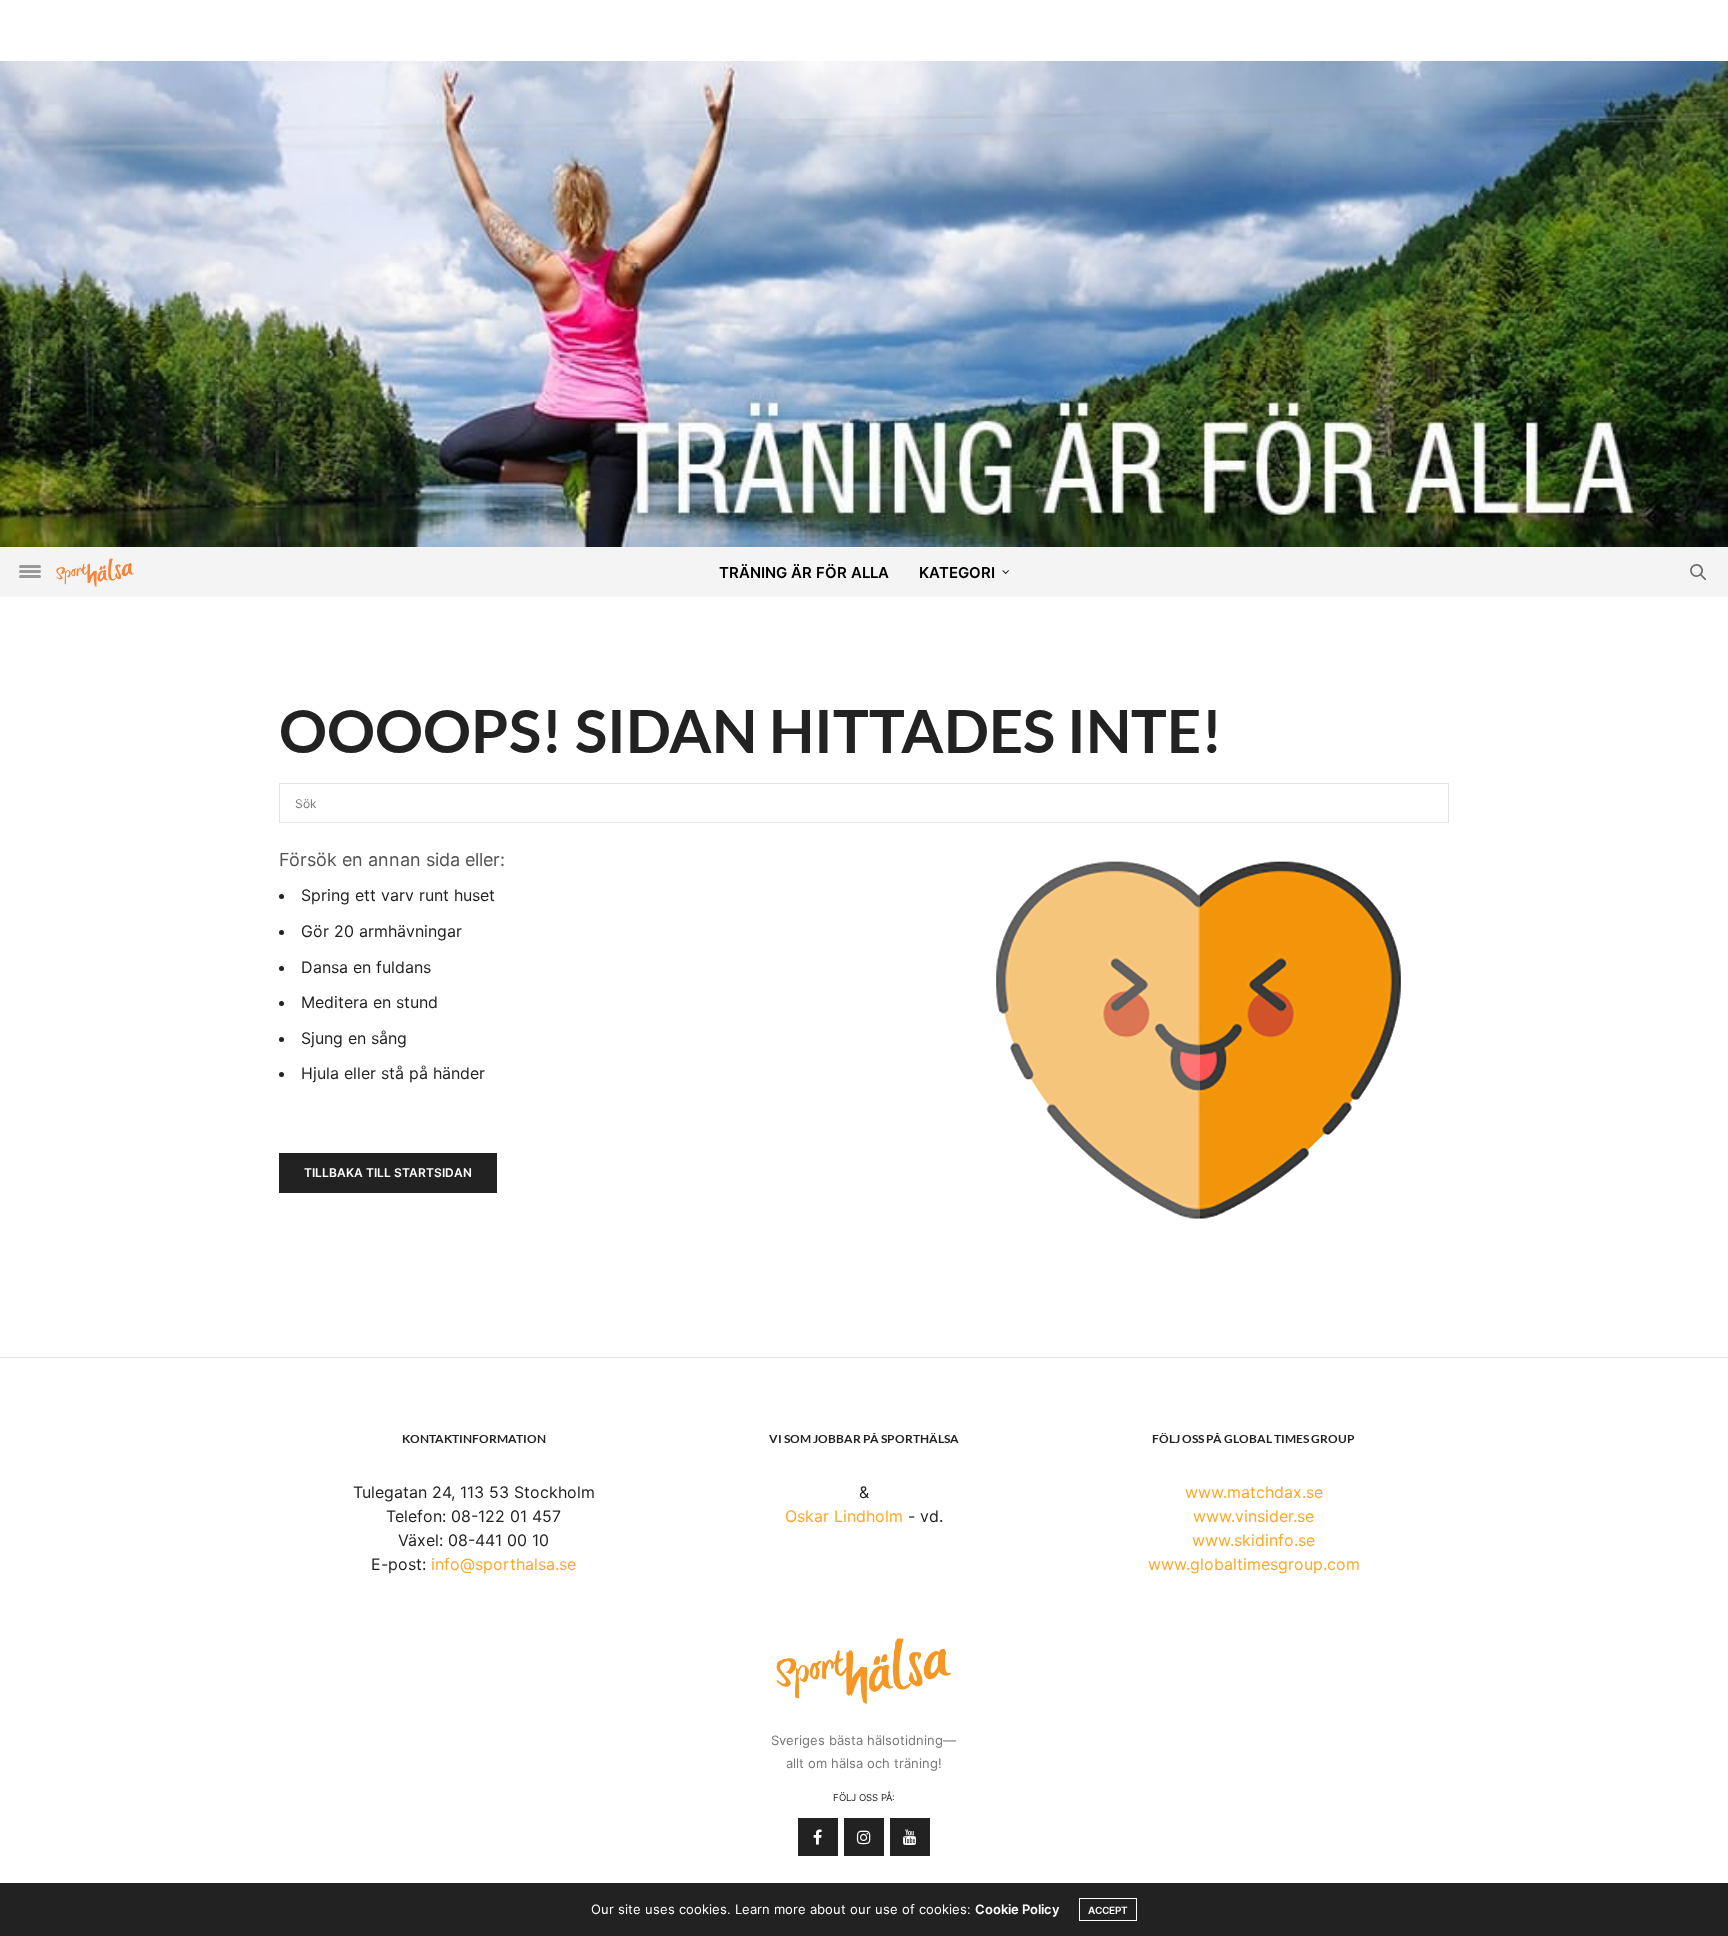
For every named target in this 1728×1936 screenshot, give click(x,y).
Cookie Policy (1017, 1909)
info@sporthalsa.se (503, 1564)
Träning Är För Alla (804, 572)
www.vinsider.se (1253, 1516)
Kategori (957, 572)
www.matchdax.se (1254, 1492)
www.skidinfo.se (1253, 1540)
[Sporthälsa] (95, 572)
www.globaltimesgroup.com (1254, 1564)
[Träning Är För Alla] (864, 302)
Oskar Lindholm (844, 1516)
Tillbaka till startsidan (388, 1172)
